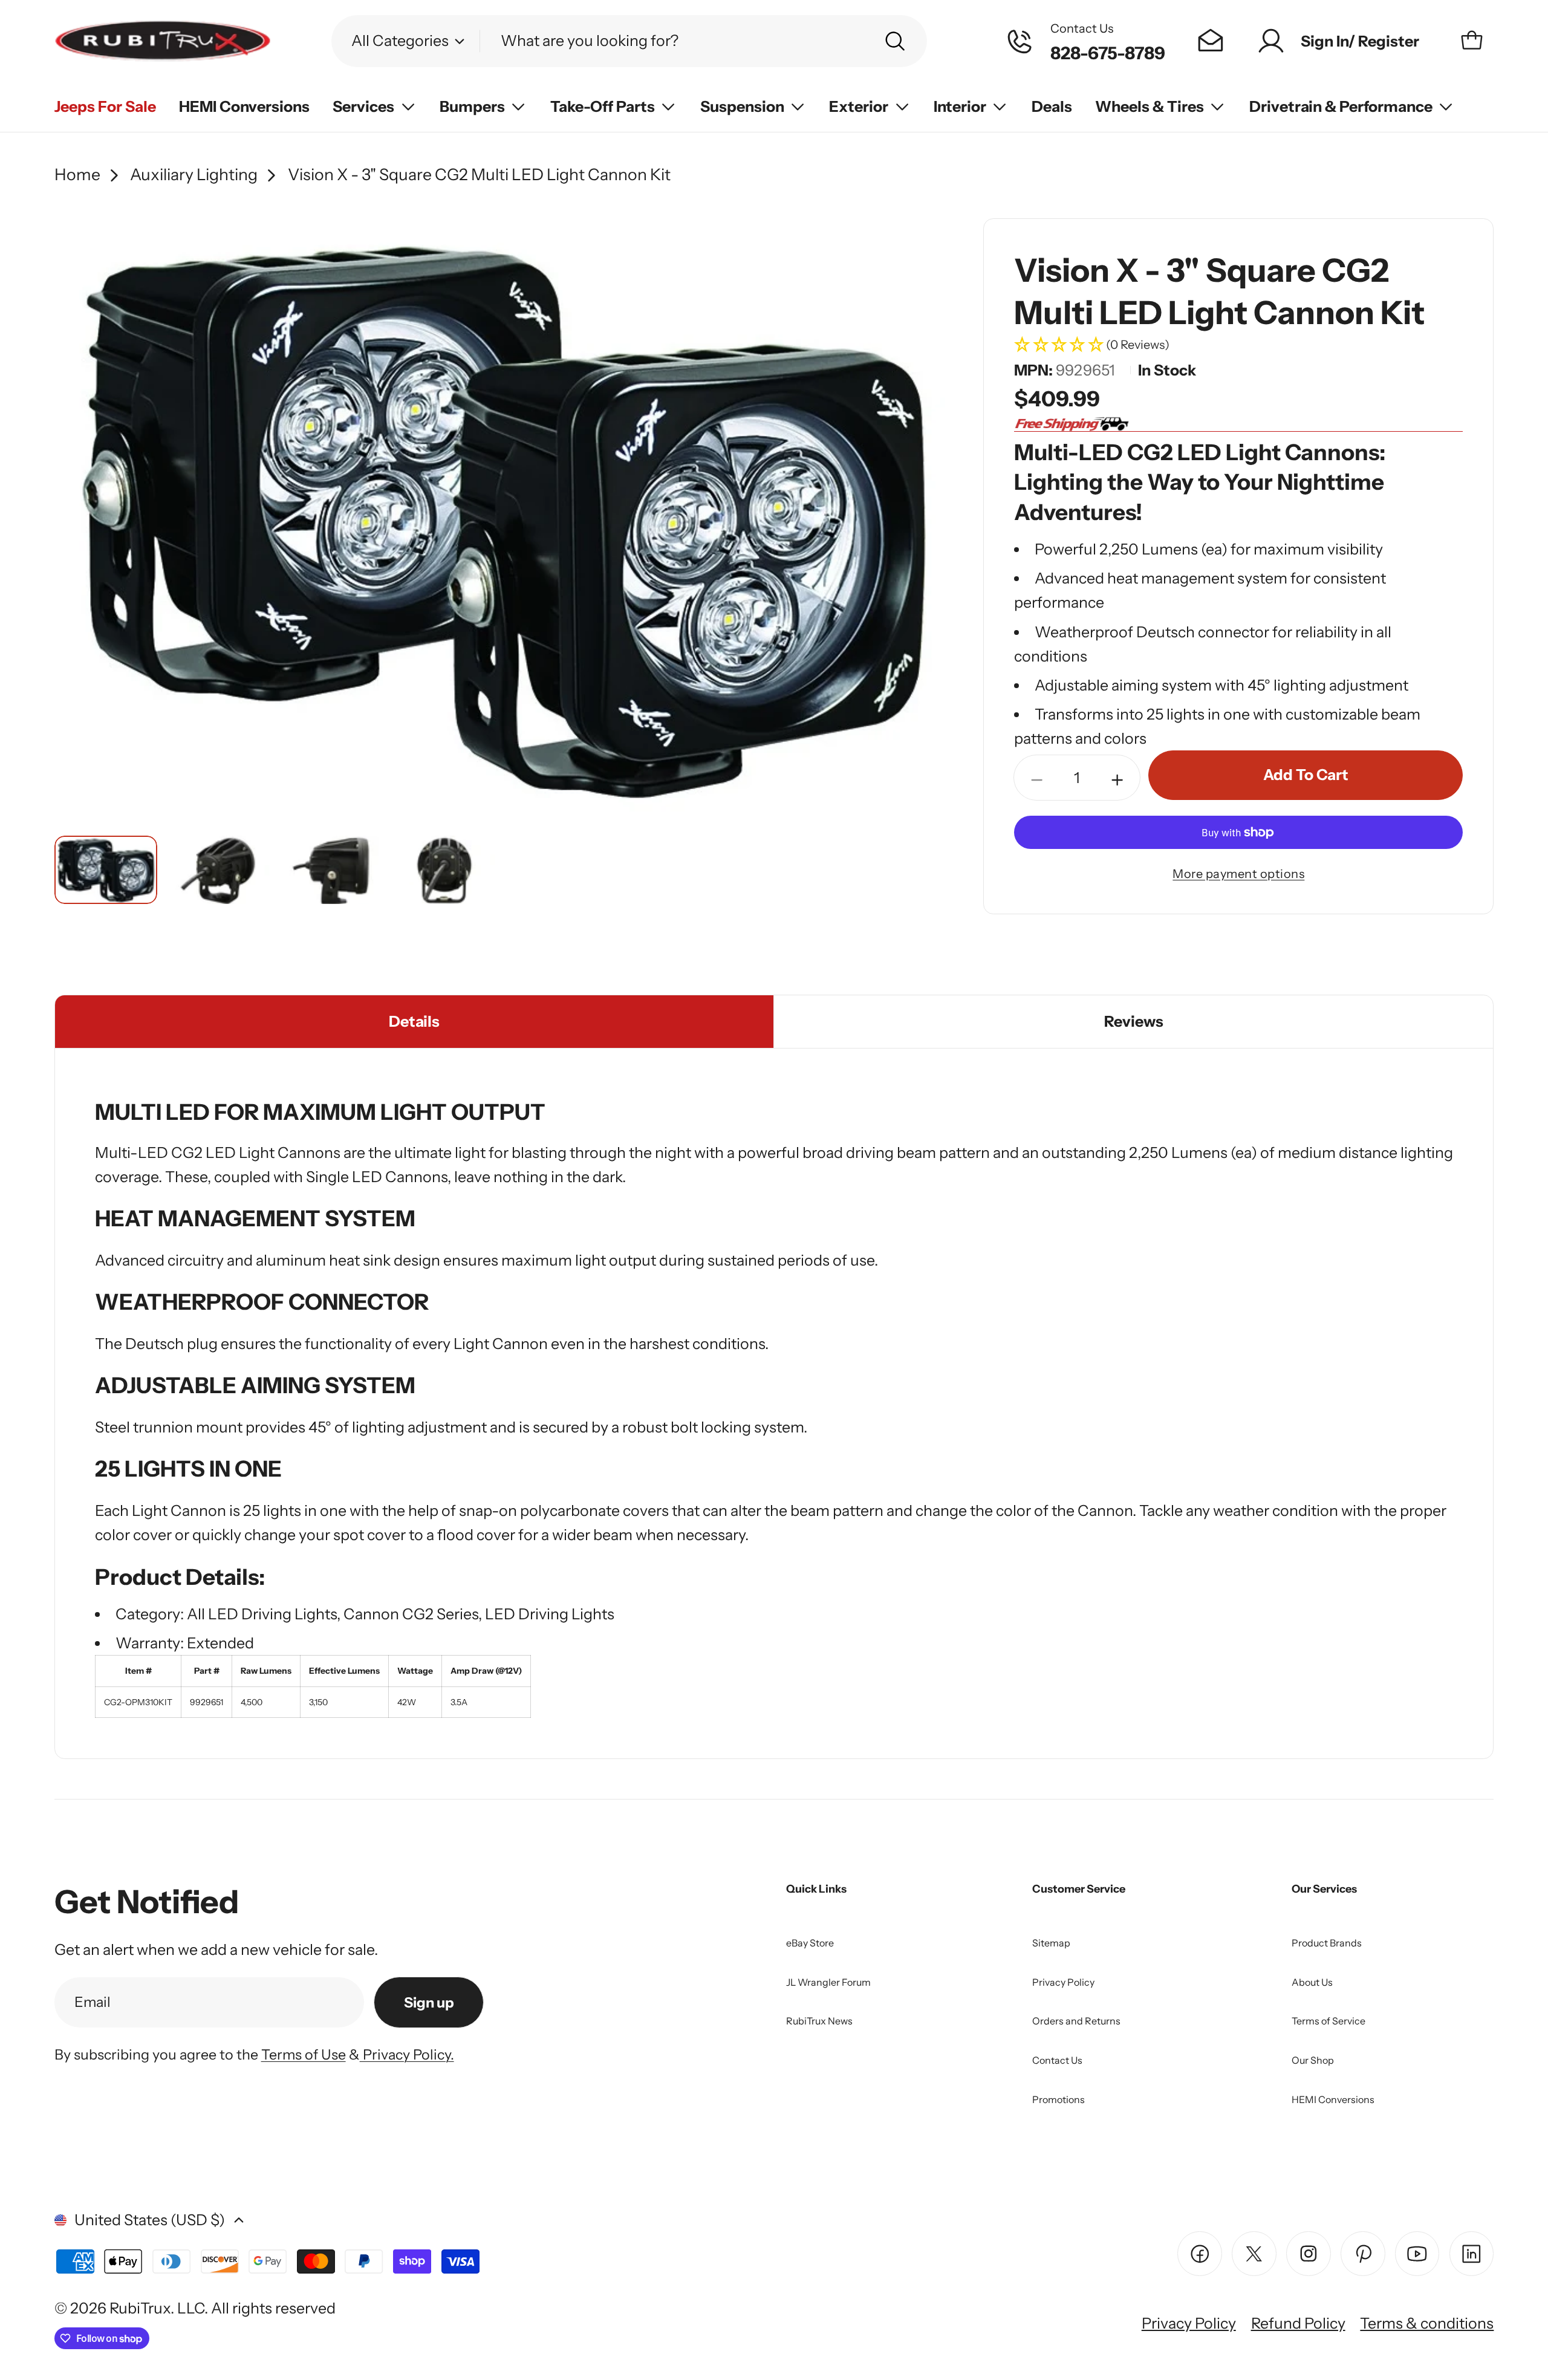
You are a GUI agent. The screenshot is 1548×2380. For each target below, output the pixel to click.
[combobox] (629, 41)
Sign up (429, 2002)
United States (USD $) (150, 2220)
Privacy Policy (1189, 2323)
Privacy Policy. (407, 2054)
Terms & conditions (1427, 2323)
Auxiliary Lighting (194, 174)
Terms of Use (304, 2054)
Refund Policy (1298, 2323)
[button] (1238, 346)
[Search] (895, 41)
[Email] (1211, 41)
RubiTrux (140, 2308)
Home (77, 174)
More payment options (1238, 874)
